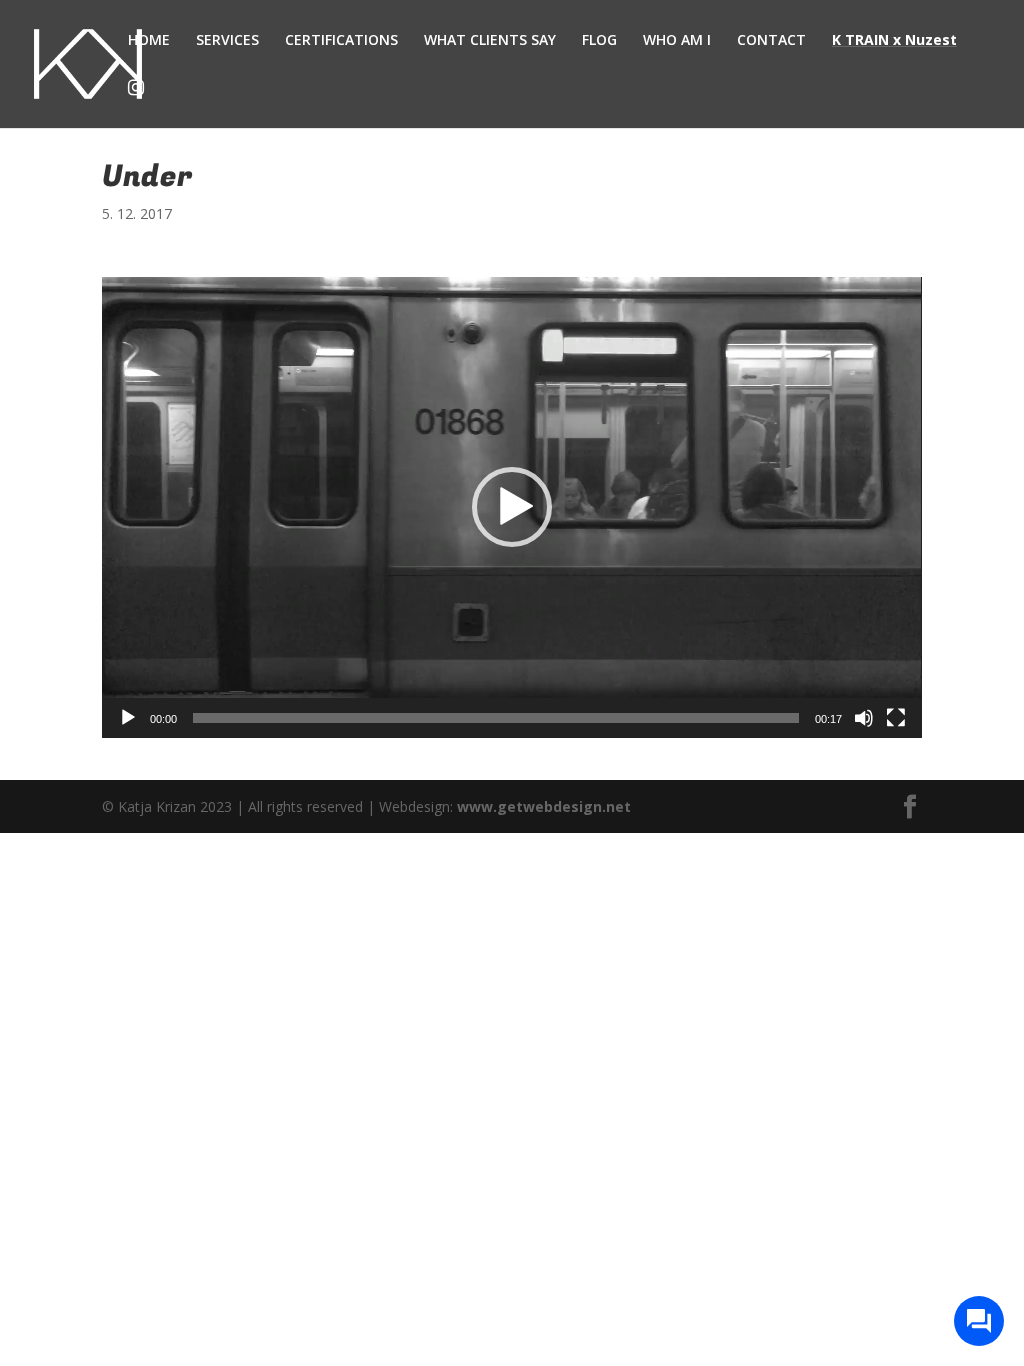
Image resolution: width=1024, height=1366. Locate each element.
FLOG (599, 41)
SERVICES (227, 41)
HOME (149, 41)
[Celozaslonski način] (896, 718)
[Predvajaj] (128, 718)
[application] (511, 507)
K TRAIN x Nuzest (894, 41)
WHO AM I (677, 41)
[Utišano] (864, 718)
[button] (512, 507)
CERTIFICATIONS (341, 41)
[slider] (495, 718)
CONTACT (771, 41)
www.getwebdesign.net (544, 806)
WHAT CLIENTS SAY (490, 41)
